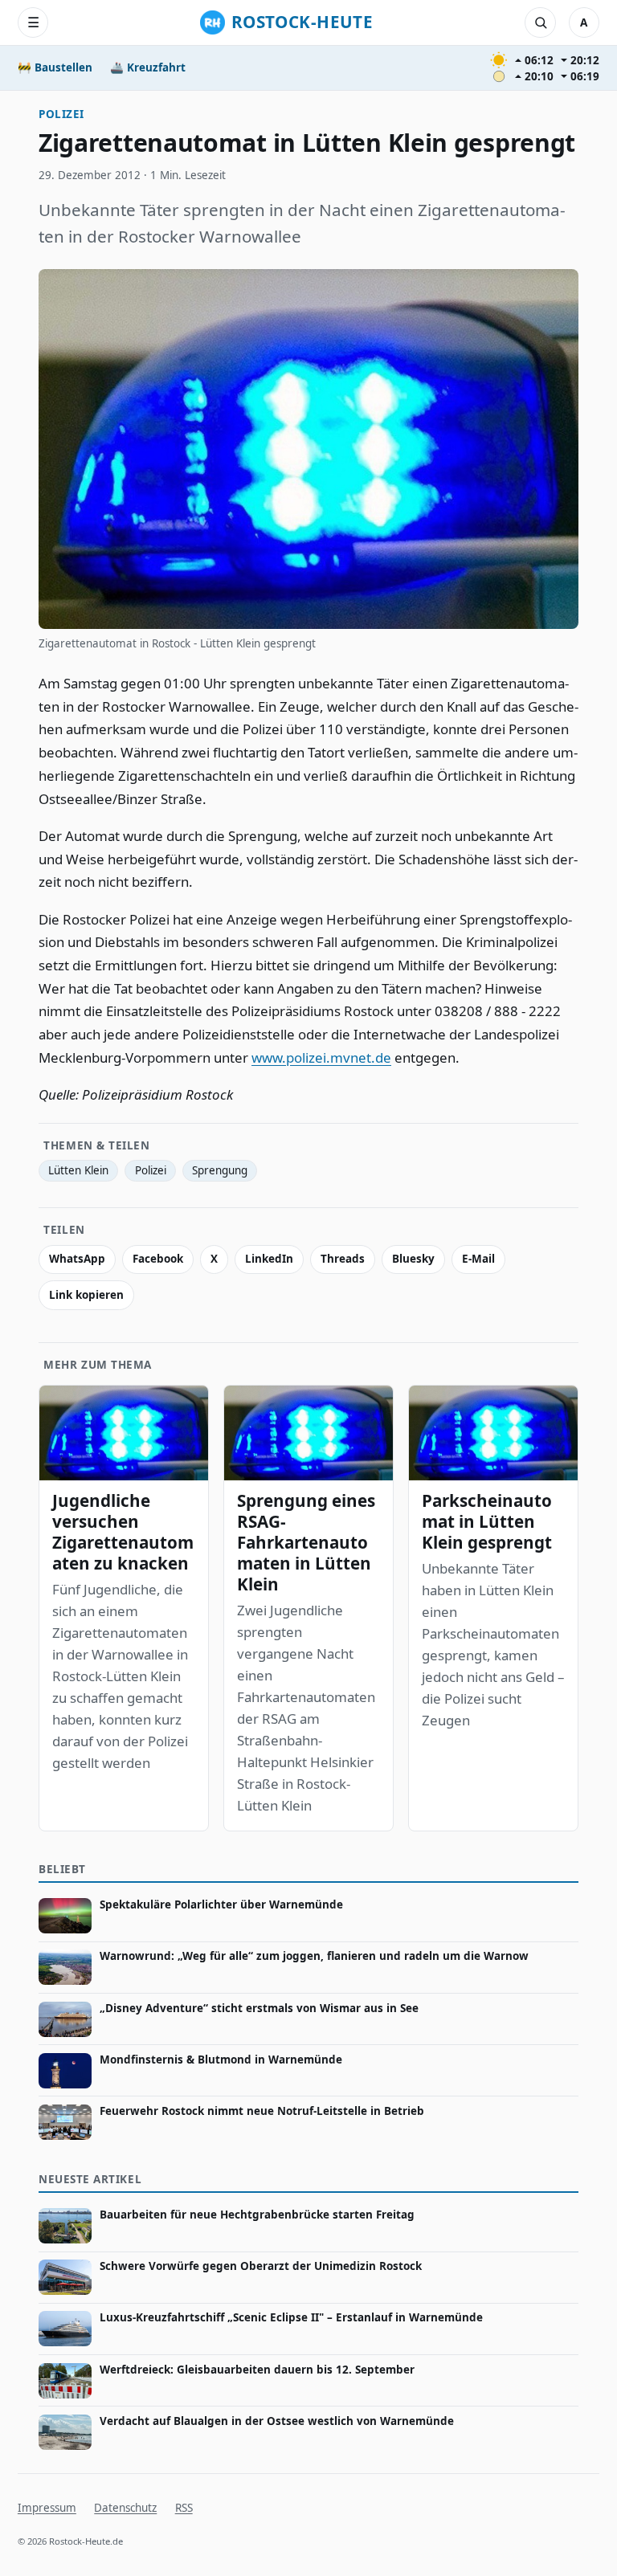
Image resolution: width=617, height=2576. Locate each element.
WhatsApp (77, 1259)
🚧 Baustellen (55, 67)
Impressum (47, 2508)
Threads (343, 1259)
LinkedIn (269, 1259)
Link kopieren (86, 1295)
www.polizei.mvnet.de (321, 1057)
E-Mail (478, 1259)
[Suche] (540, 22)
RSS (184, 2508)
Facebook (158, 1259)
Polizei (61, 114)
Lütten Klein (78, 1170)
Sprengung (220, 1170)
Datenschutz (125, 2508)
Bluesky (413, 1259)
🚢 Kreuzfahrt (148, 67)
